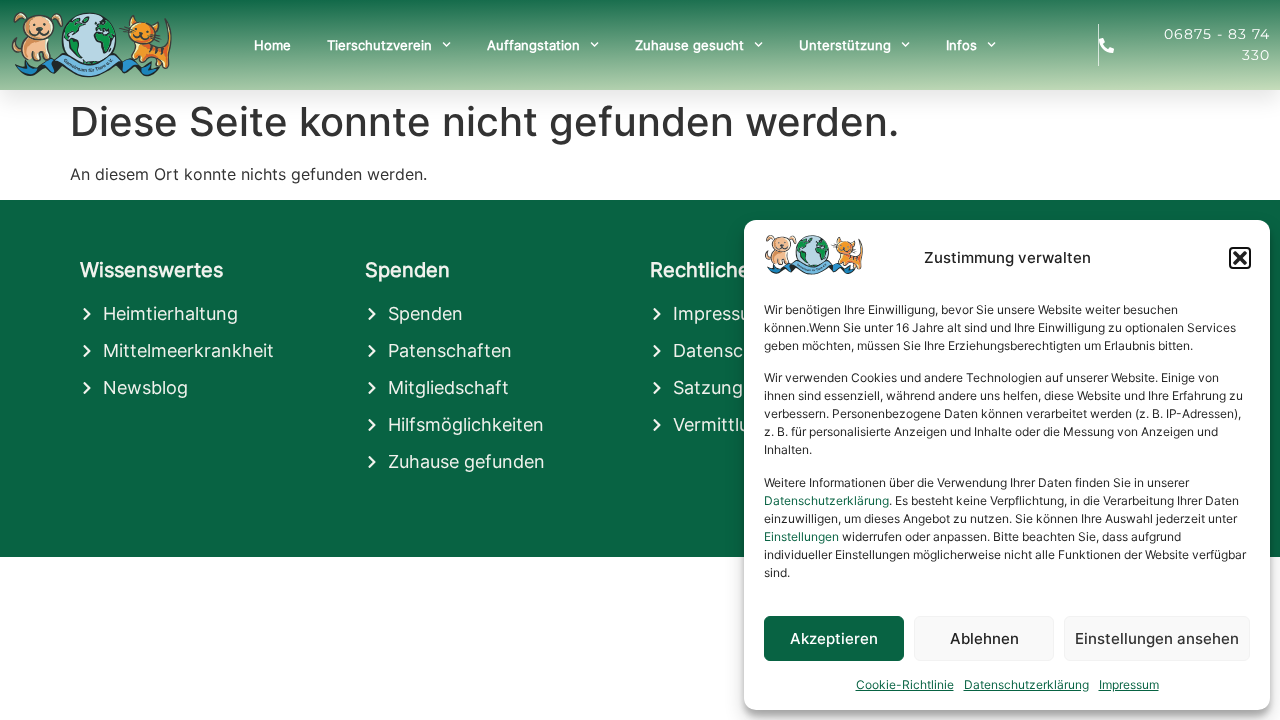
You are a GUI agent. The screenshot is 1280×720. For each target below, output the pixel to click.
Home (272, 45)
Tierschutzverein (379, 45)
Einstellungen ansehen (1157, 638)
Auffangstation (533, 45)
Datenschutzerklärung (826, 500)
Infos (961, 45)
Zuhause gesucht (689, 45)
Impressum (1129, 684)
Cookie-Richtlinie (905, 684)
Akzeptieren (834, 638)
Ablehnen (984, 638)
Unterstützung (845, 45)
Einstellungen (801, 536)
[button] (1240, 258)
